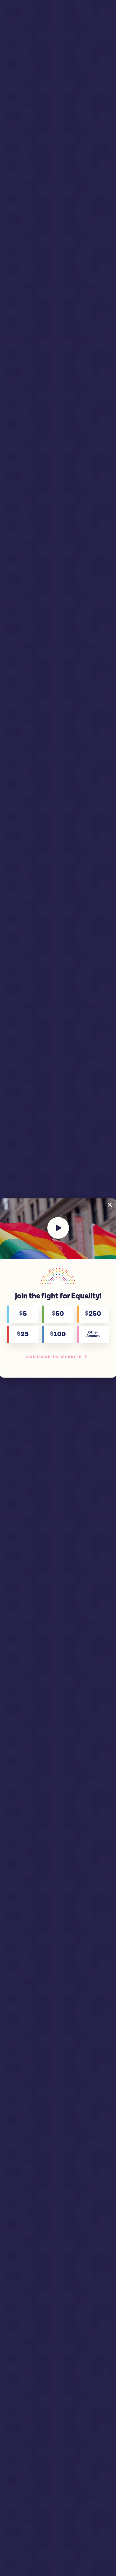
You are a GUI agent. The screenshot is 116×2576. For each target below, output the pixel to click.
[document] (58, 1288)
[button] (110, 1205)
